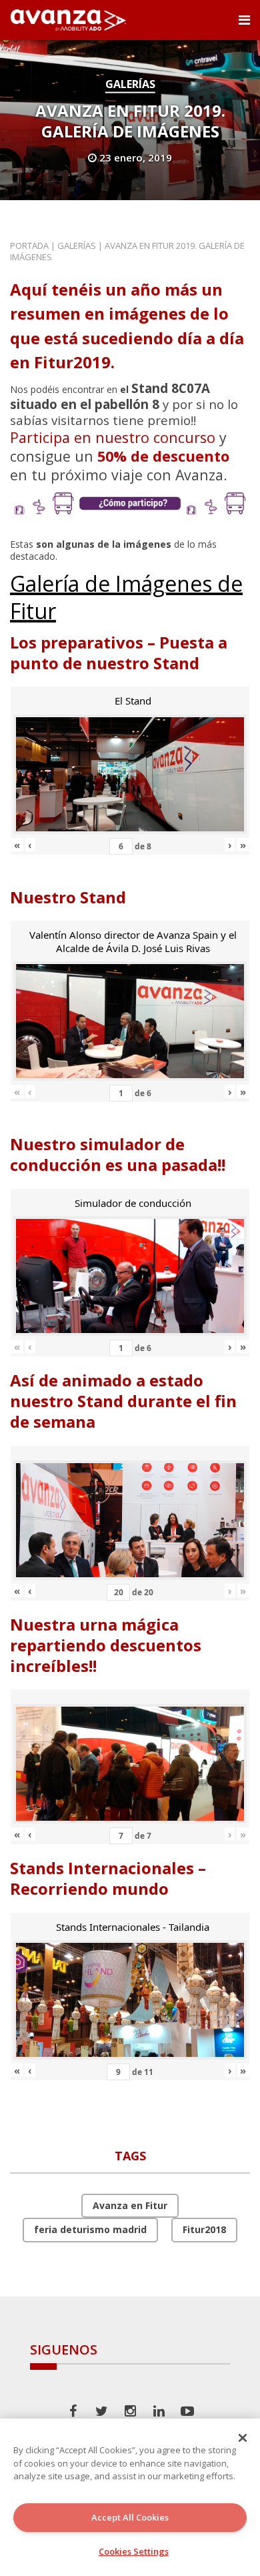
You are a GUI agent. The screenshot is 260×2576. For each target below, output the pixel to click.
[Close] (243, 2438)
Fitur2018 (204, 2229)
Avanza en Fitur (130, 2205)
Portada (29, 246)
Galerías (130, 84)
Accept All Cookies (130, 2517)
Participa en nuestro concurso (113, 437)
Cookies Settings (134, 2551)
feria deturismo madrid (90, 2229)
